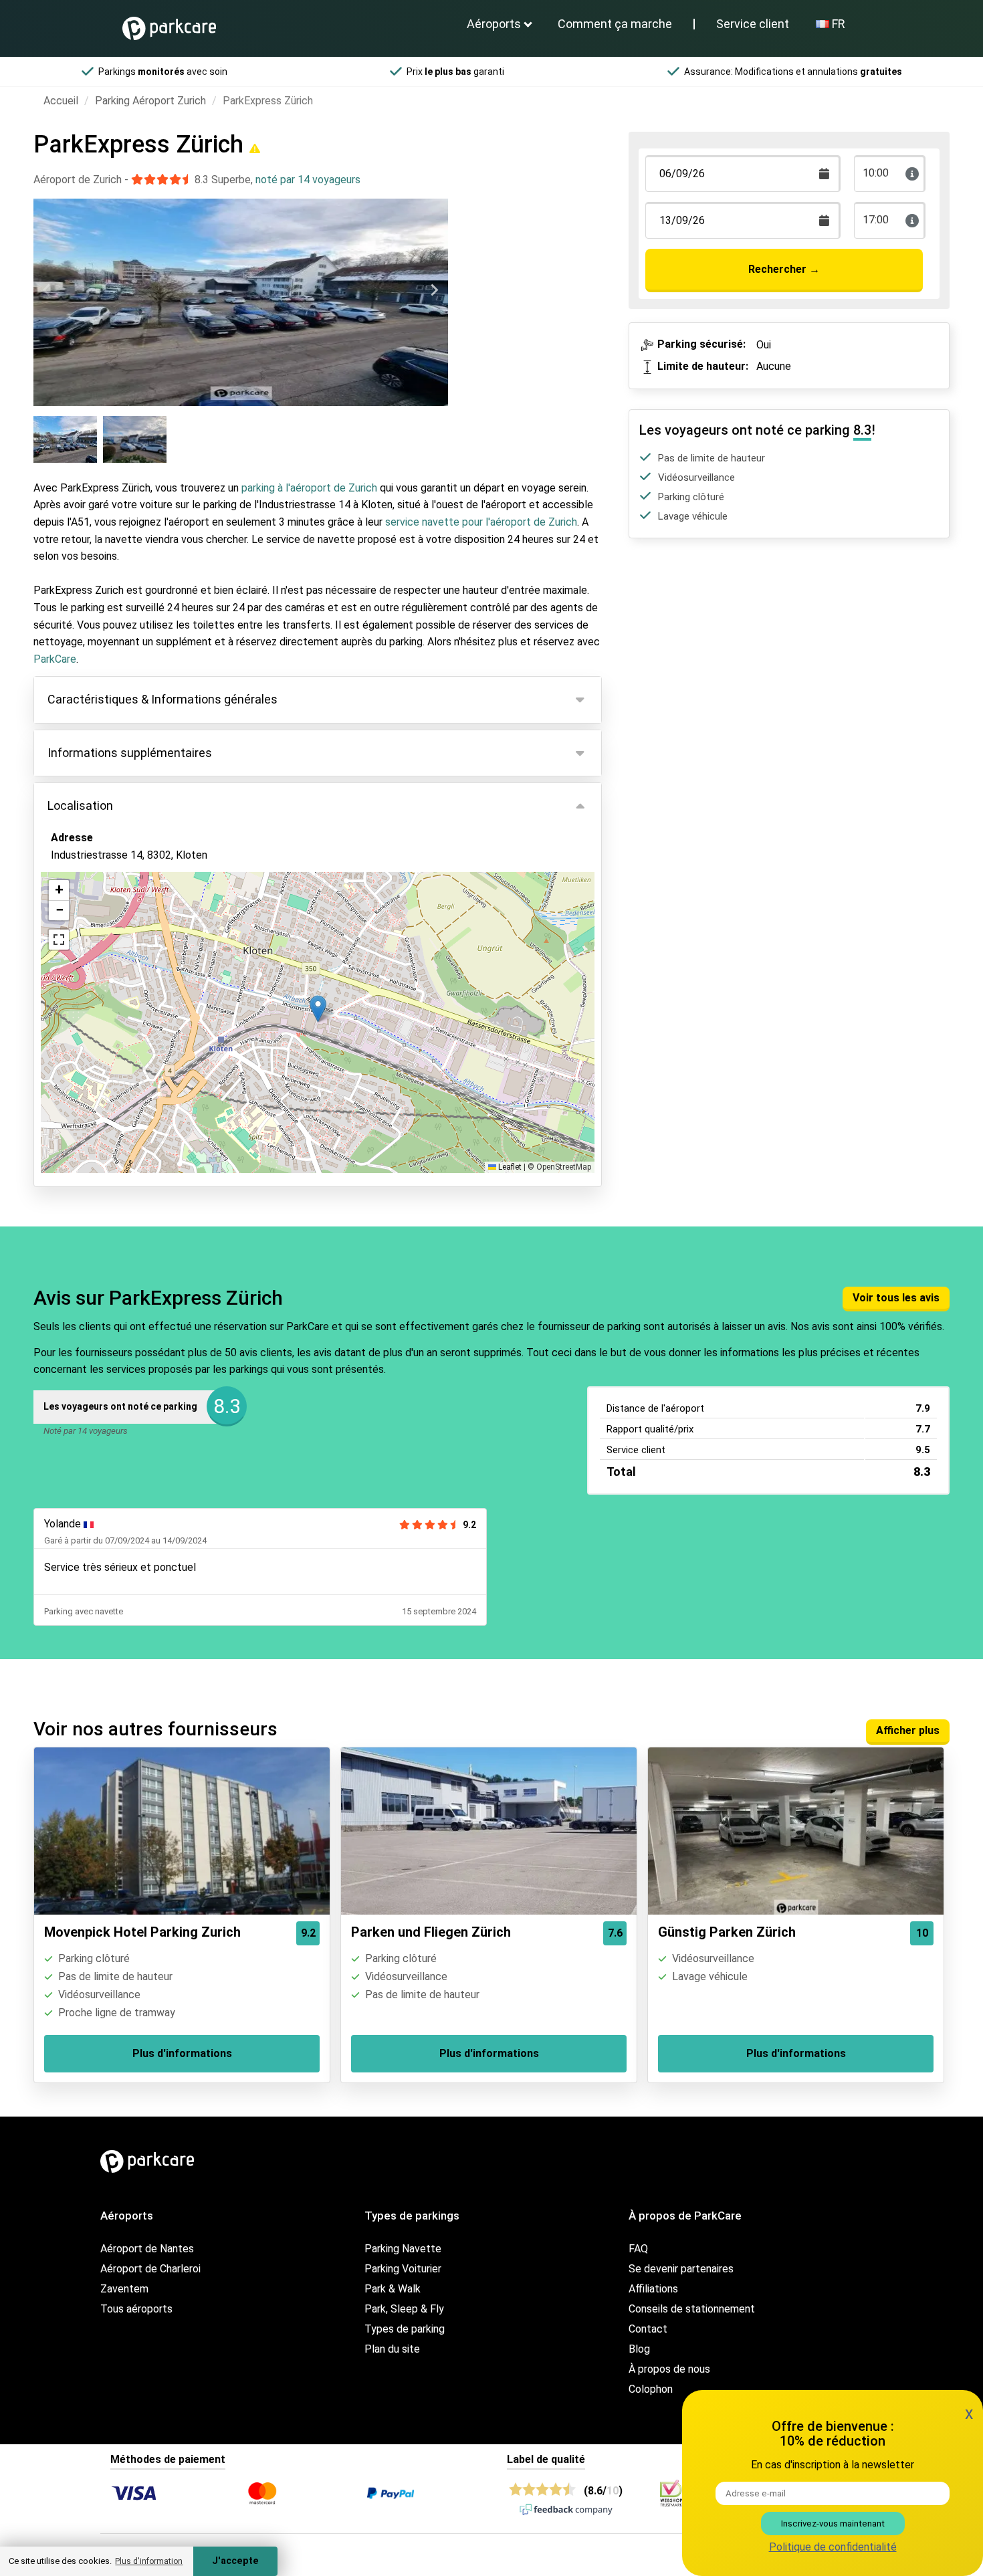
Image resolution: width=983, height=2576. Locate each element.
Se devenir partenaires (681, 2269)
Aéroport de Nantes (147, 2249)
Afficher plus (908, 1730)
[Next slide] (434, 290)
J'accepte (235, 2561)
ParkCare (55, 659)
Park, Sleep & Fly (404, 2309)
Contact (648, 2329)
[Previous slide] (47, 290)
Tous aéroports (136, 2309)
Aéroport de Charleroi (150, 2269)
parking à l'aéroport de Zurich (309, 488)
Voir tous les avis (896, 1298)
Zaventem (124, 2289)
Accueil (61, 101)
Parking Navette (403, 2249)
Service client (753, 24)
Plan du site (392, 2349)
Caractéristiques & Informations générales (162, 699)
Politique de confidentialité (833, 2547)
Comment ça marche (615, 24)
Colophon (651, 2389)
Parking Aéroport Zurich (150, 101)
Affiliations (653, 2289)
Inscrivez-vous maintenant (833, 2524)
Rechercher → (784, 269)
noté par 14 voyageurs (308, 180)
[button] (318, 1009)
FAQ (638, 2249)
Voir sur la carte (99, 928)
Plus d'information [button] (149, 2561)
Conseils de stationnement (692, 2309)
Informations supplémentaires (130, 753)
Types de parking (405, 2329)
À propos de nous (669, 2369)
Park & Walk (393, 2289)
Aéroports (494, 24)
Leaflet (509, 1167)
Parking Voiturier (403, 2269)
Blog (639, 2349)
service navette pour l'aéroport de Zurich (481, 522)
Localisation (80, 806)
